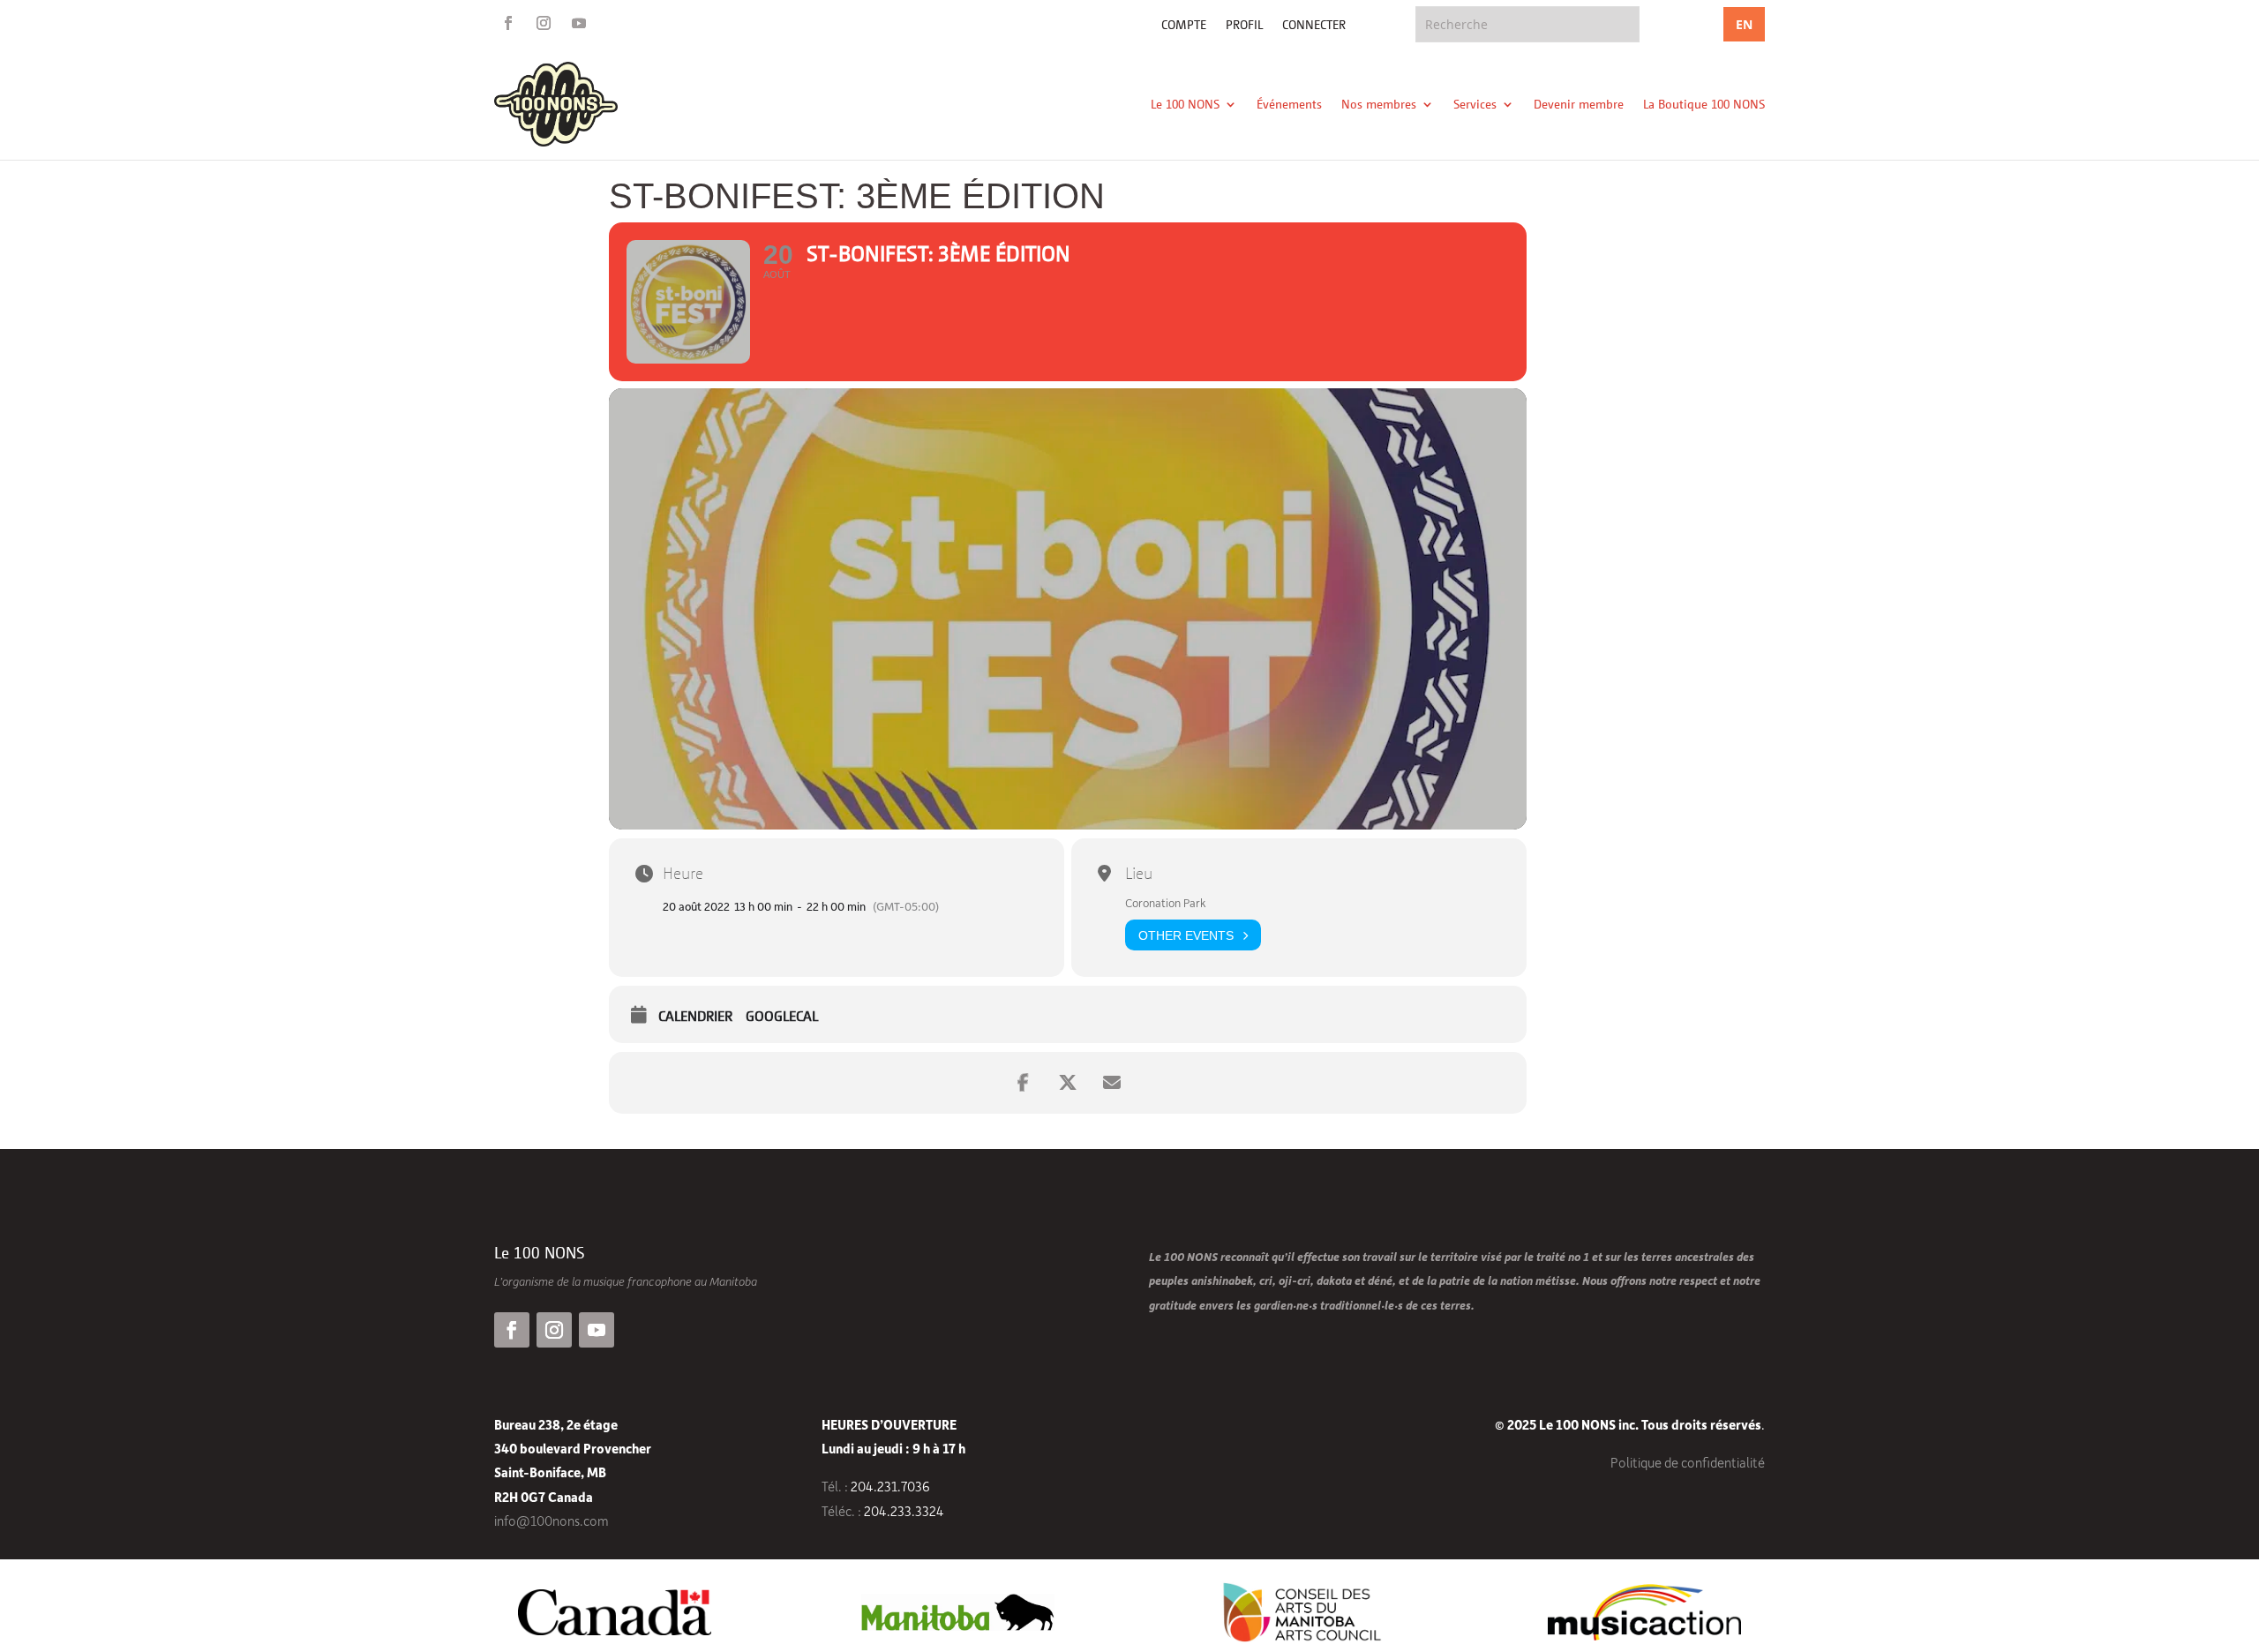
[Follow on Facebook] (508, 23)
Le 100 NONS (1185, 104)
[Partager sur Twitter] (1068, 1083)
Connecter (1314, 25)
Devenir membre (1579, 104)
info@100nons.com (552, 1521)
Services (1475, 104)
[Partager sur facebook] (1024, 1083)
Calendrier (695, 1016)
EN (1744, 24)
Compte (1184, 25)
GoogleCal (782, 1016)
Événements (1289, 104)
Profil (1244, 25)
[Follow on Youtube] (579, 23)
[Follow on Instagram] (544, 23)
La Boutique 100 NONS (1704, 104)
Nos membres (1379, 104)
